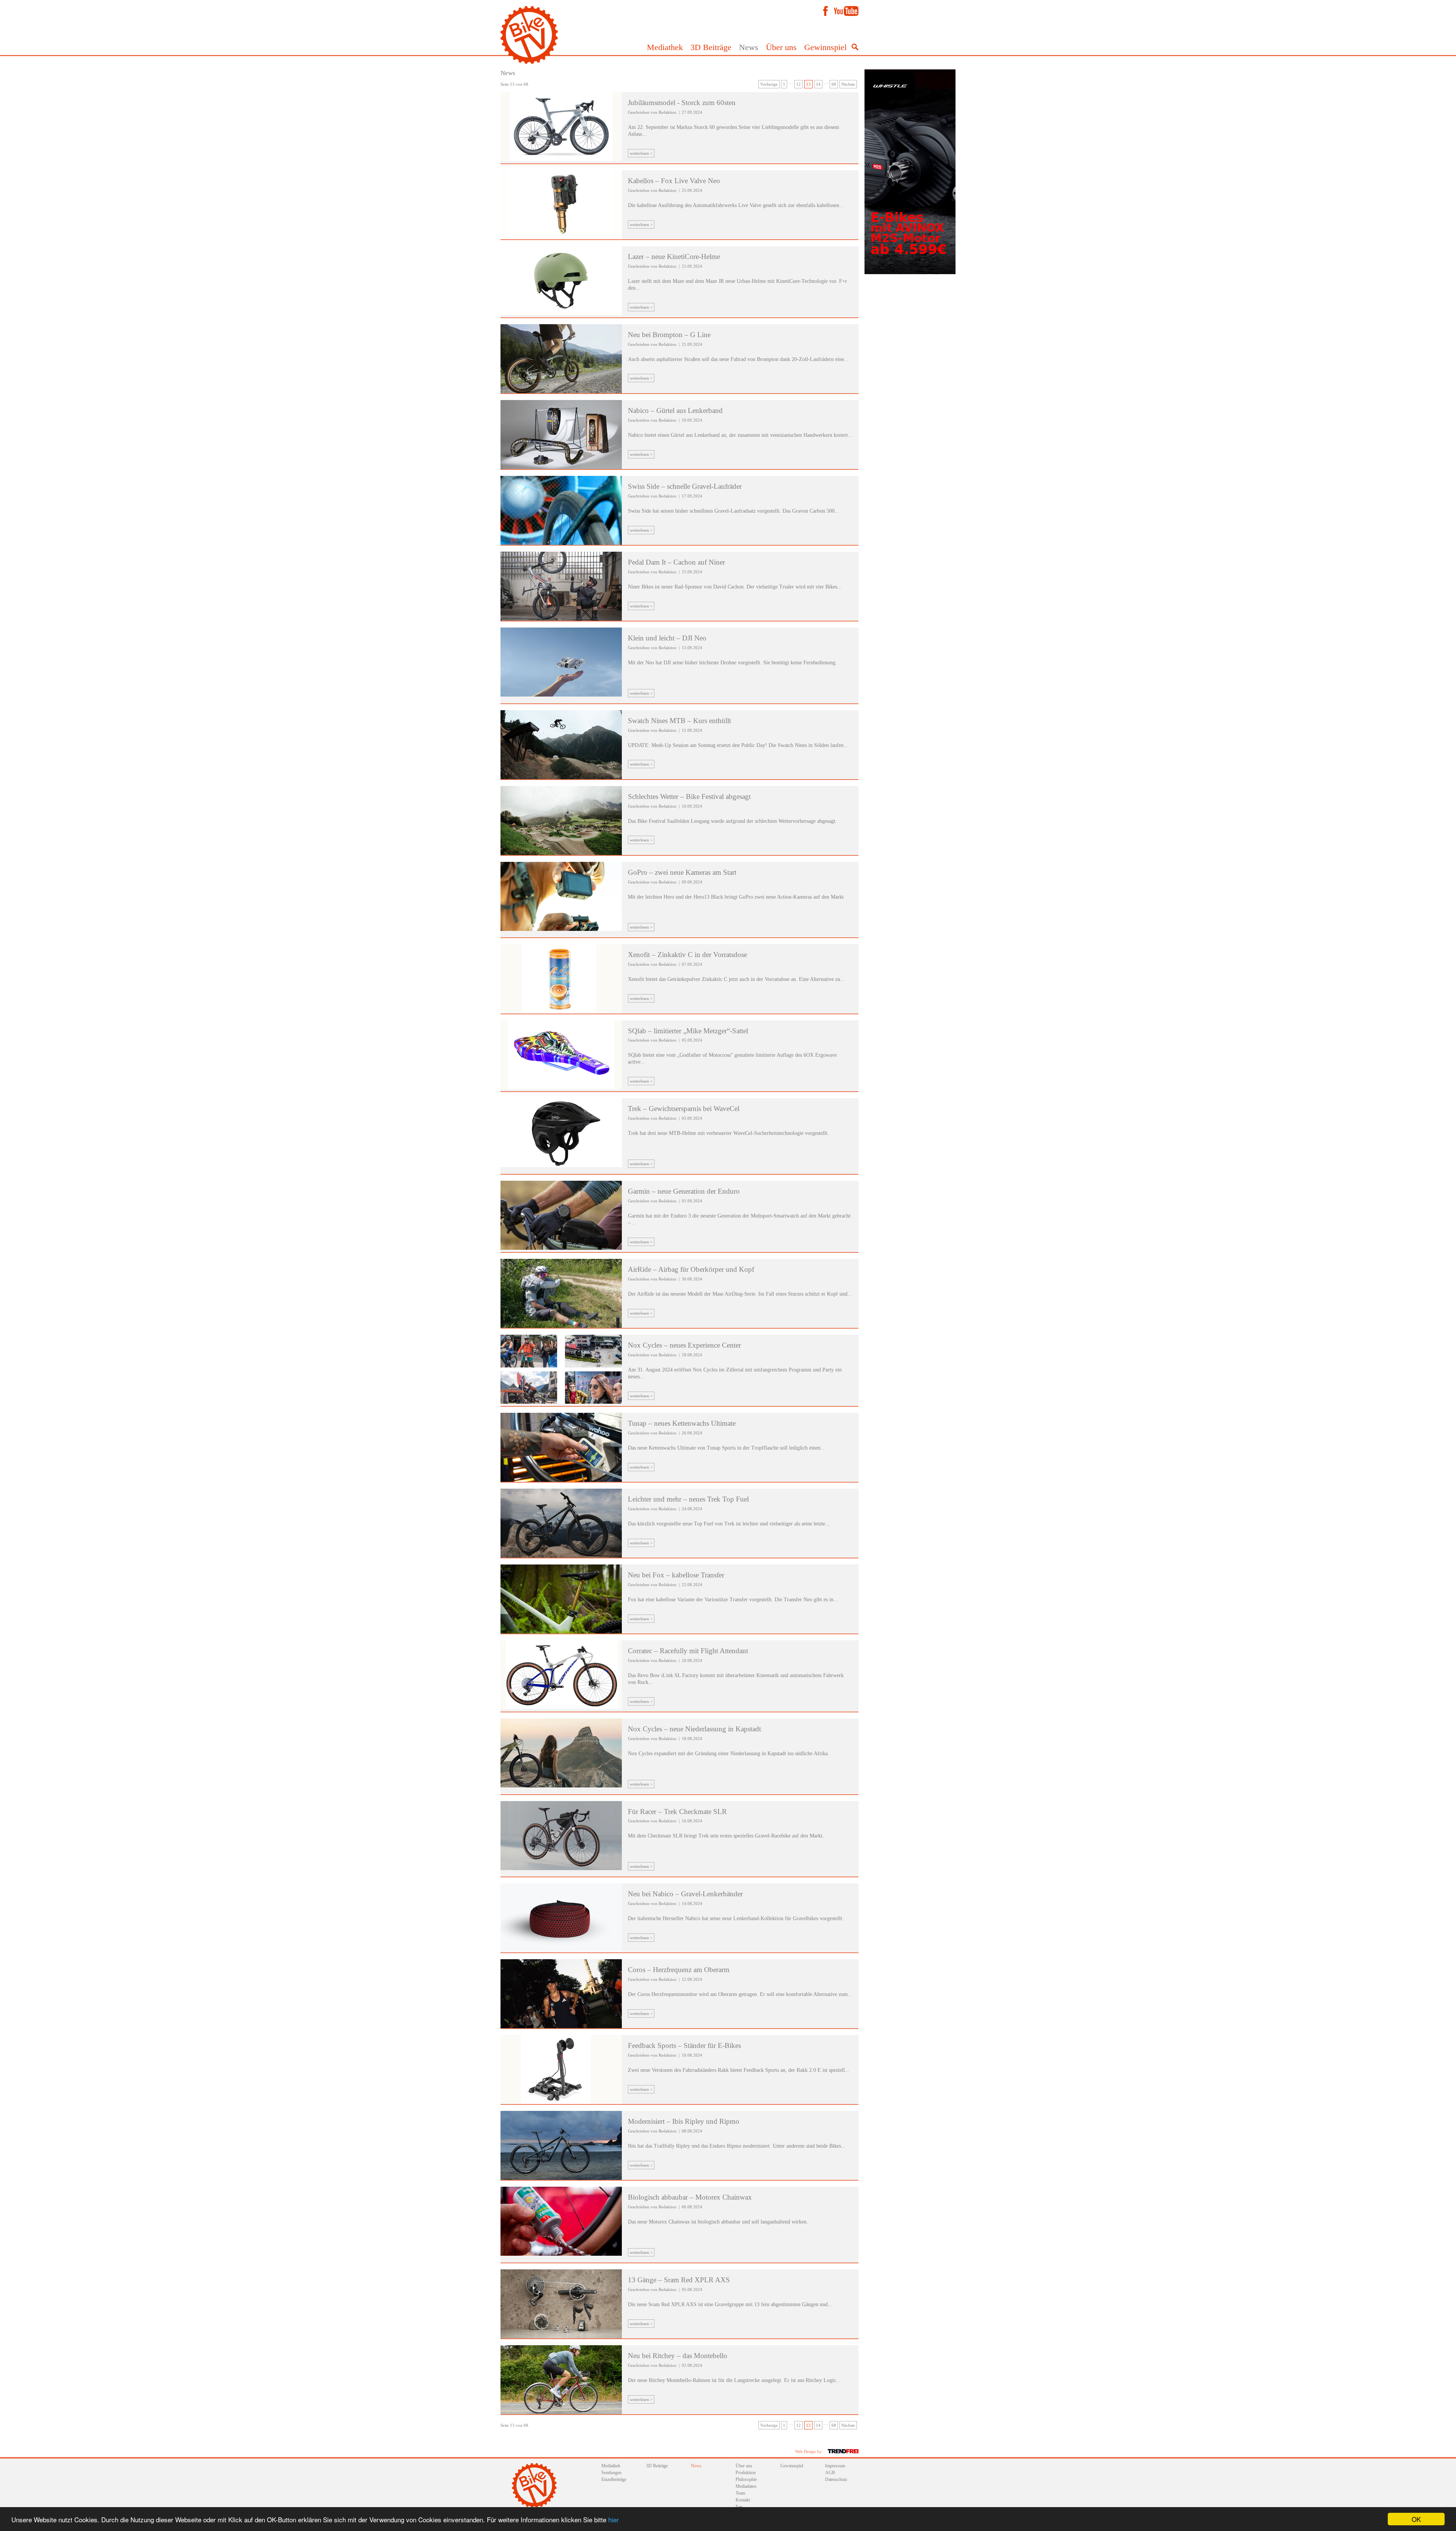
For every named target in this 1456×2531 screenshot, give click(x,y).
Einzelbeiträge (614, 2479)
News (749, 47)
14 (818, 84)
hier (613, 2519)
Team (740, 2493)
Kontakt (743, 2500)
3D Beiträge (711, 47)
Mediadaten (746, 2486)
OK (1416, 2519)
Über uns (781, 47)
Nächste (848, 84)
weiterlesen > (641, 153)
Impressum (835, 2466)
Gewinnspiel (825, 47)
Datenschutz (836, 2479)
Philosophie (746, 2479)
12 (799, 84)
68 (834, 84)
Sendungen (611, 2473)
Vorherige (769, 84)
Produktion (746, 2473)
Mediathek (665, 47)
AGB (830, 2473)
